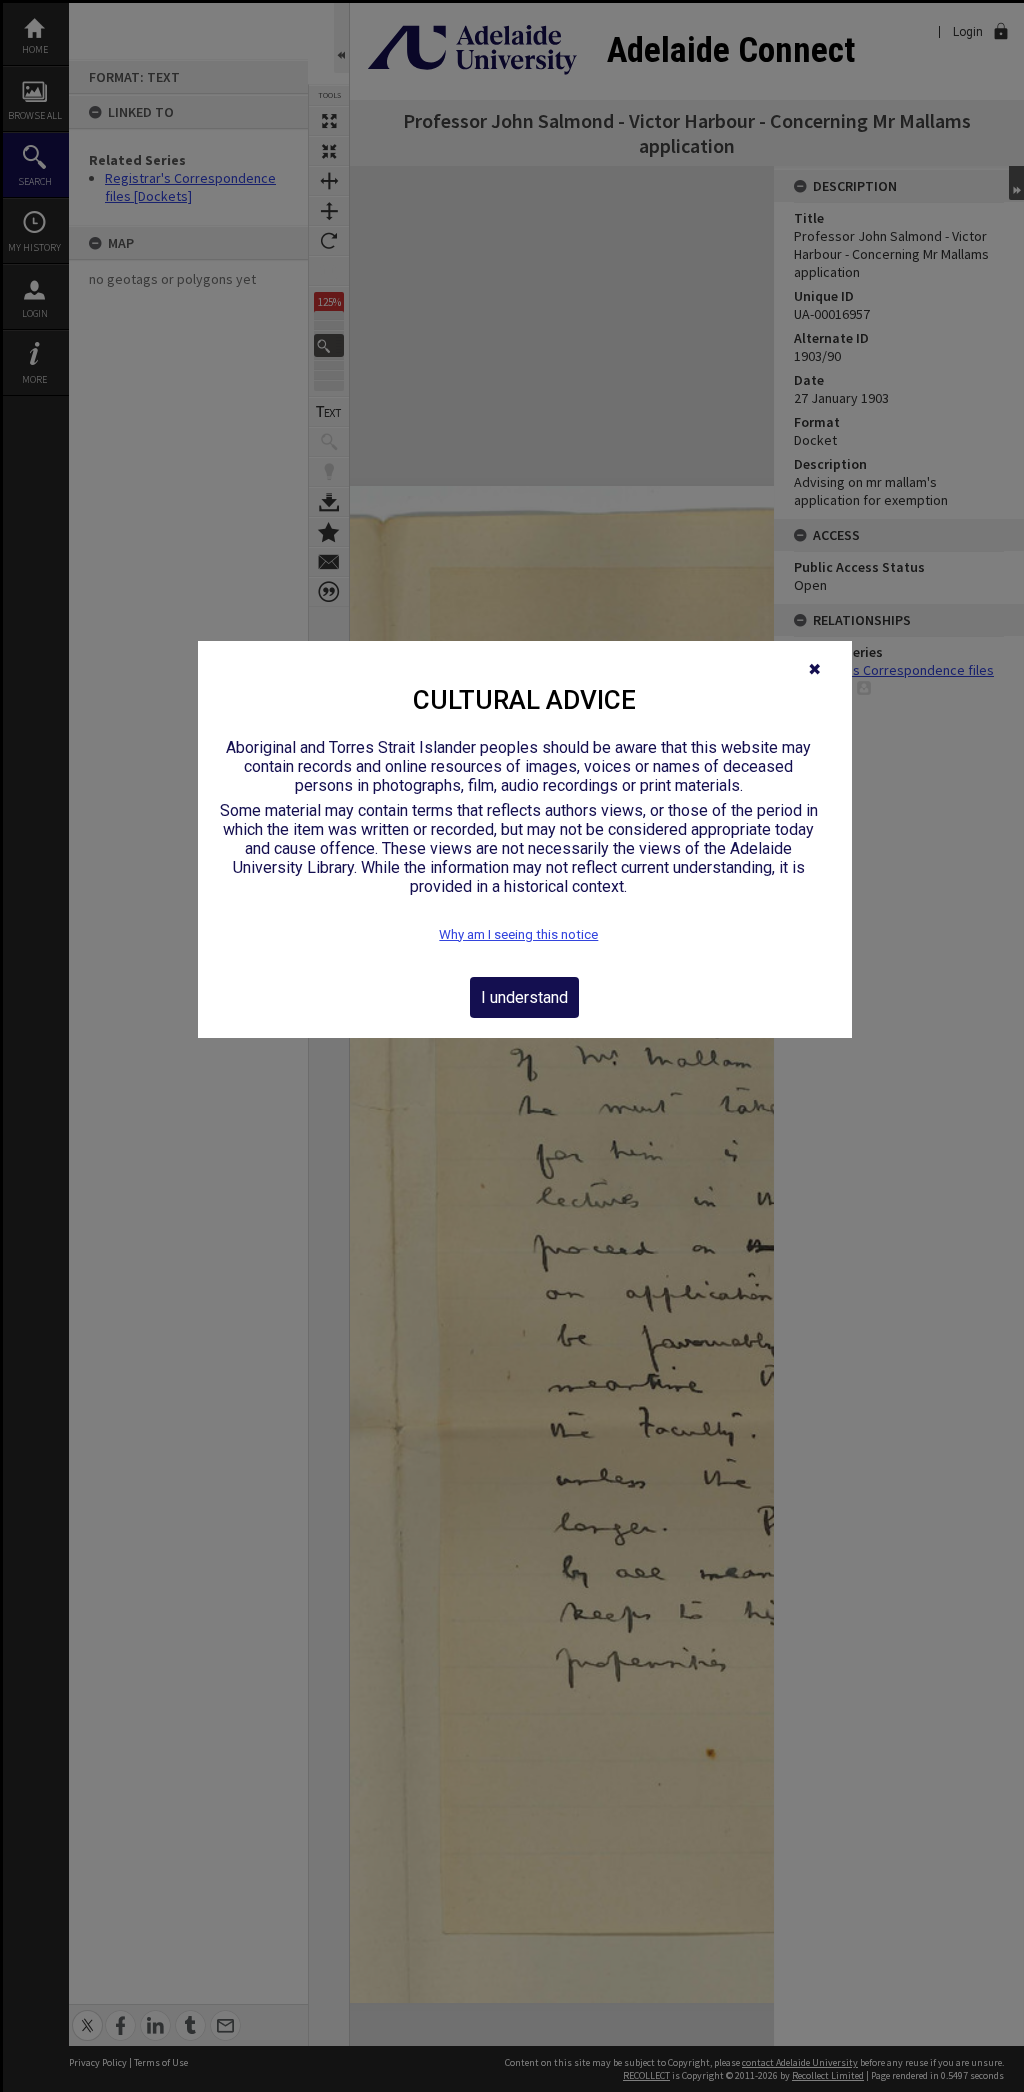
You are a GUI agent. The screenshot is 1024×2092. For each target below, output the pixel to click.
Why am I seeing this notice (518, 934)
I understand (524, 997)
